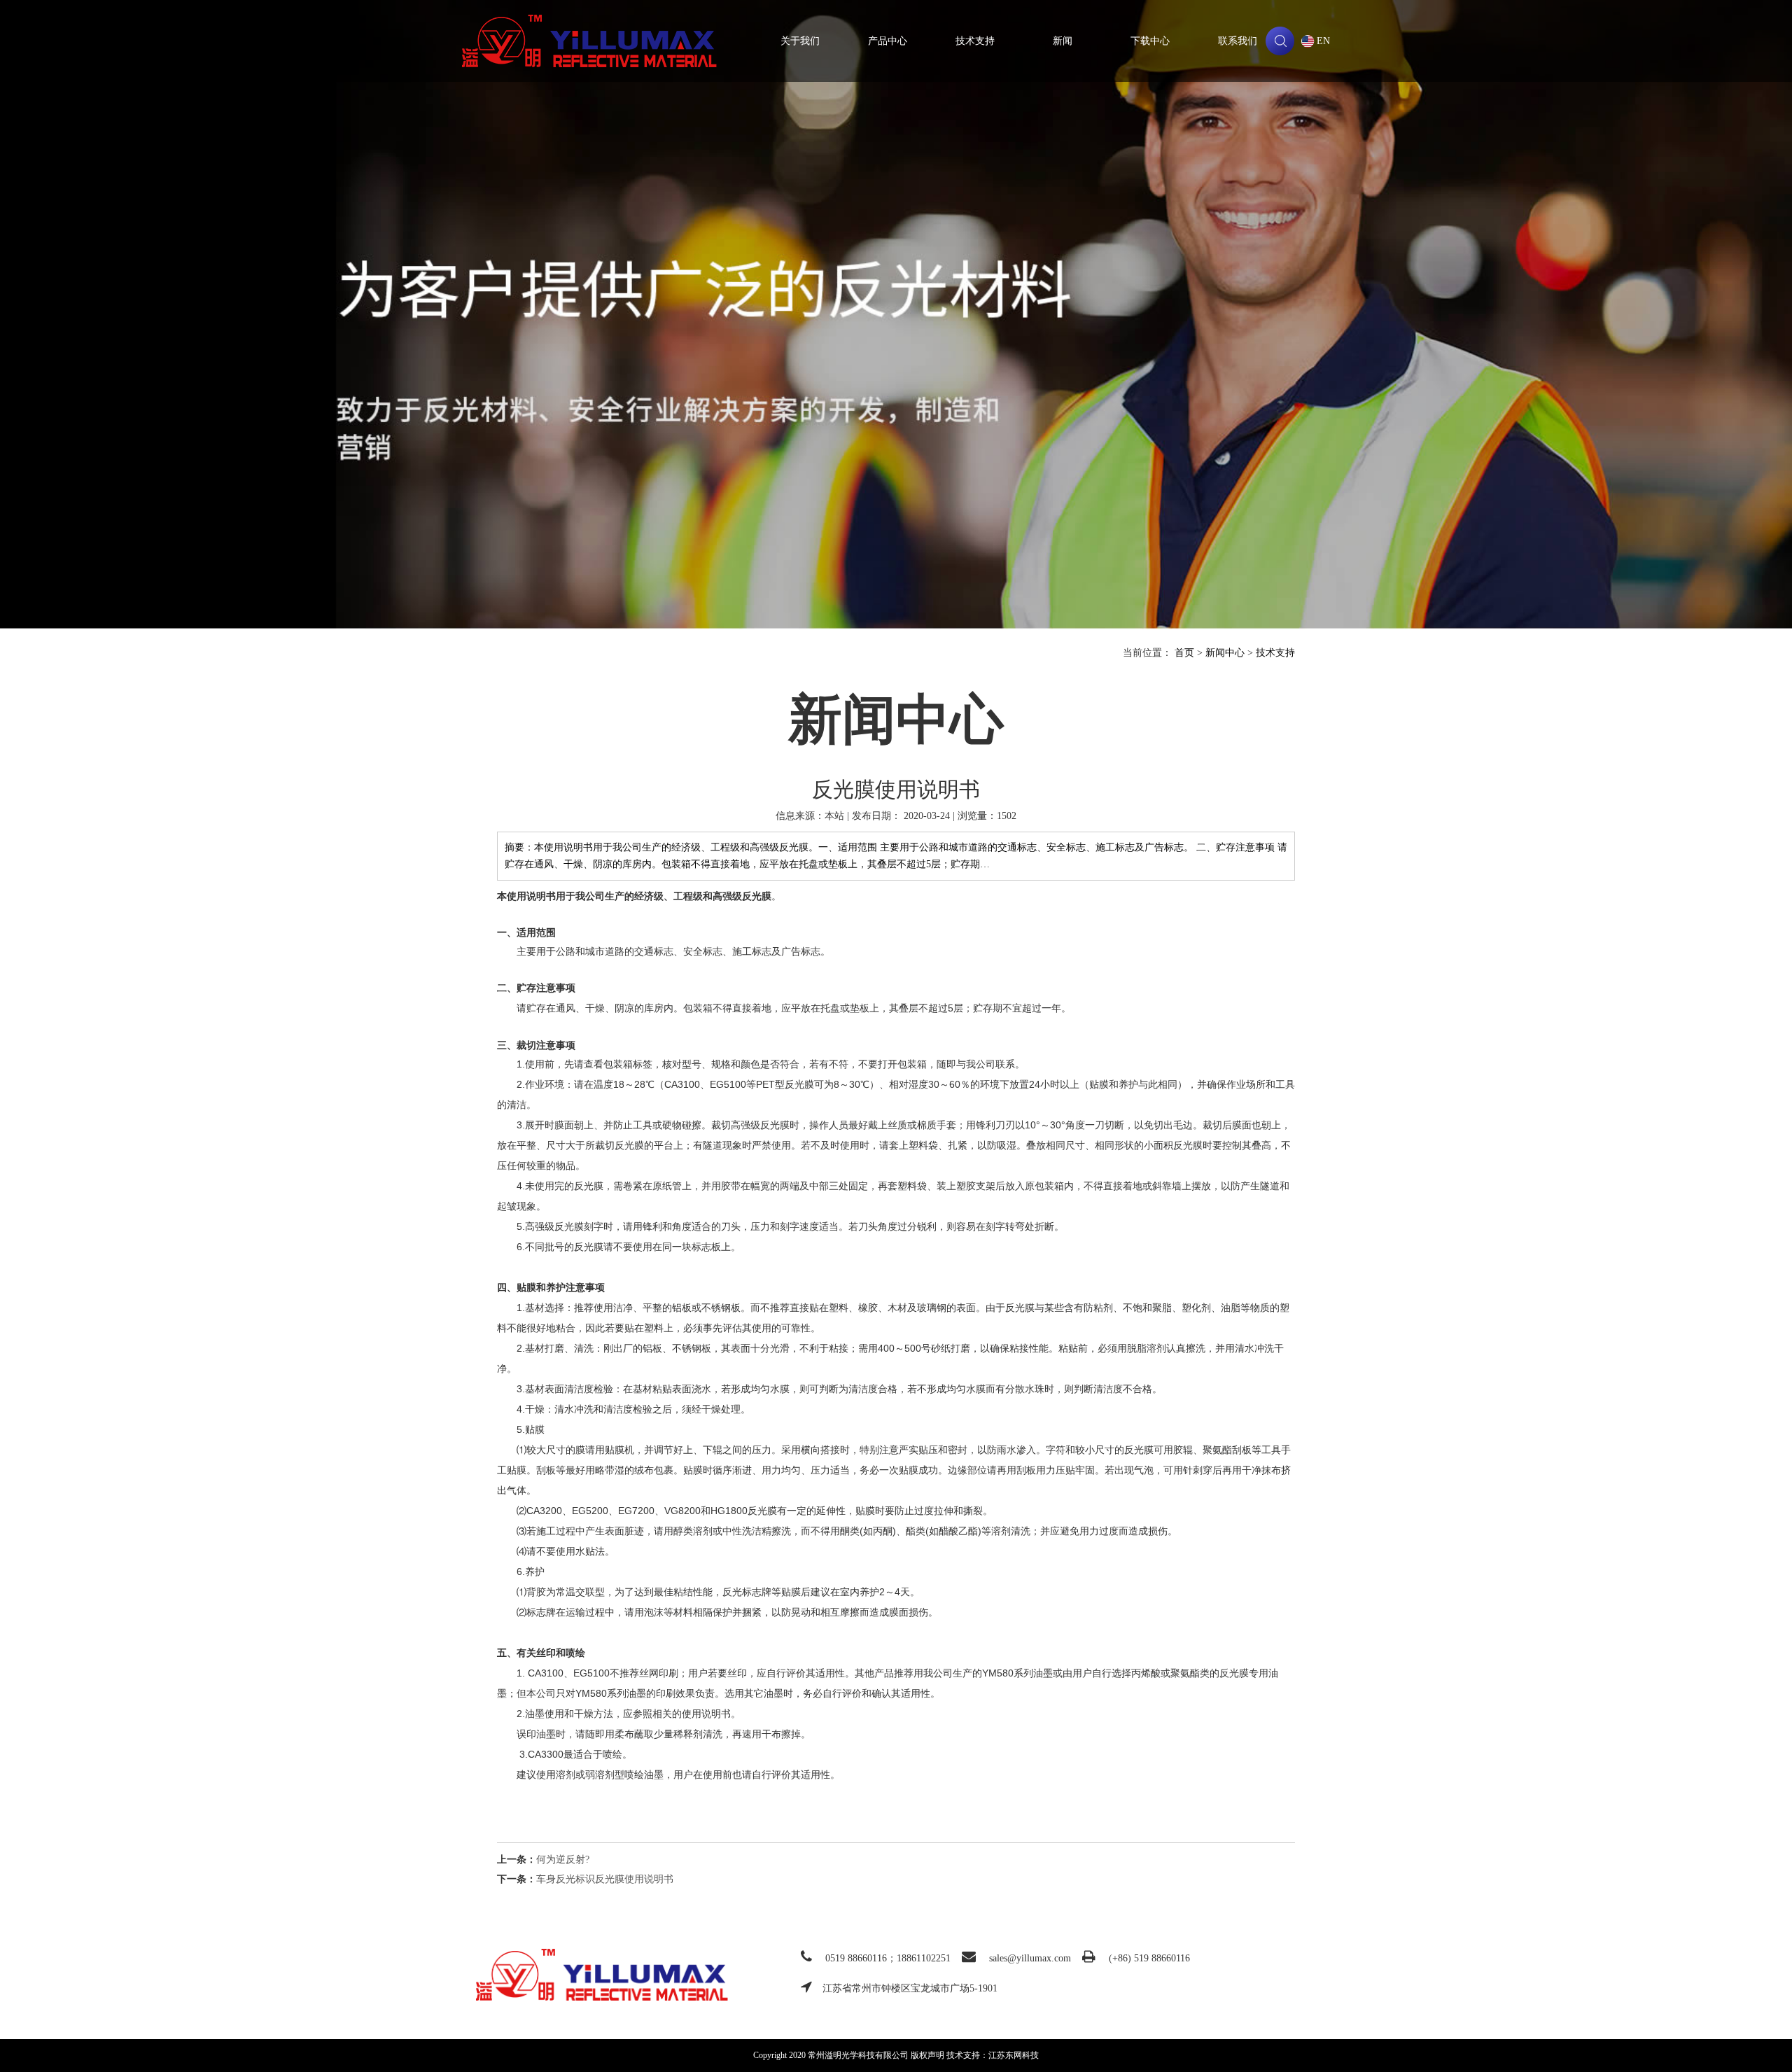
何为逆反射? (563, 1860)
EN (1323, 41)
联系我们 (1238, 41)
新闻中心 (1225, 653)
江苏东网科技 (1014, 2055)
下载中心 (1150, 41)
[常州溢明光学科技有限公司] (602, 1974)
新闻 (1063, 41)
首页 (1184, 653)
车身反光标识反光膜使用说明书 (605, 1879)
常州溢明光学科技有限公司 (589, 41)
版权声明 (927, 2055)
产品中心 (888, 41)
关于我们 (800, 41)
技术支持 (975, 41)
